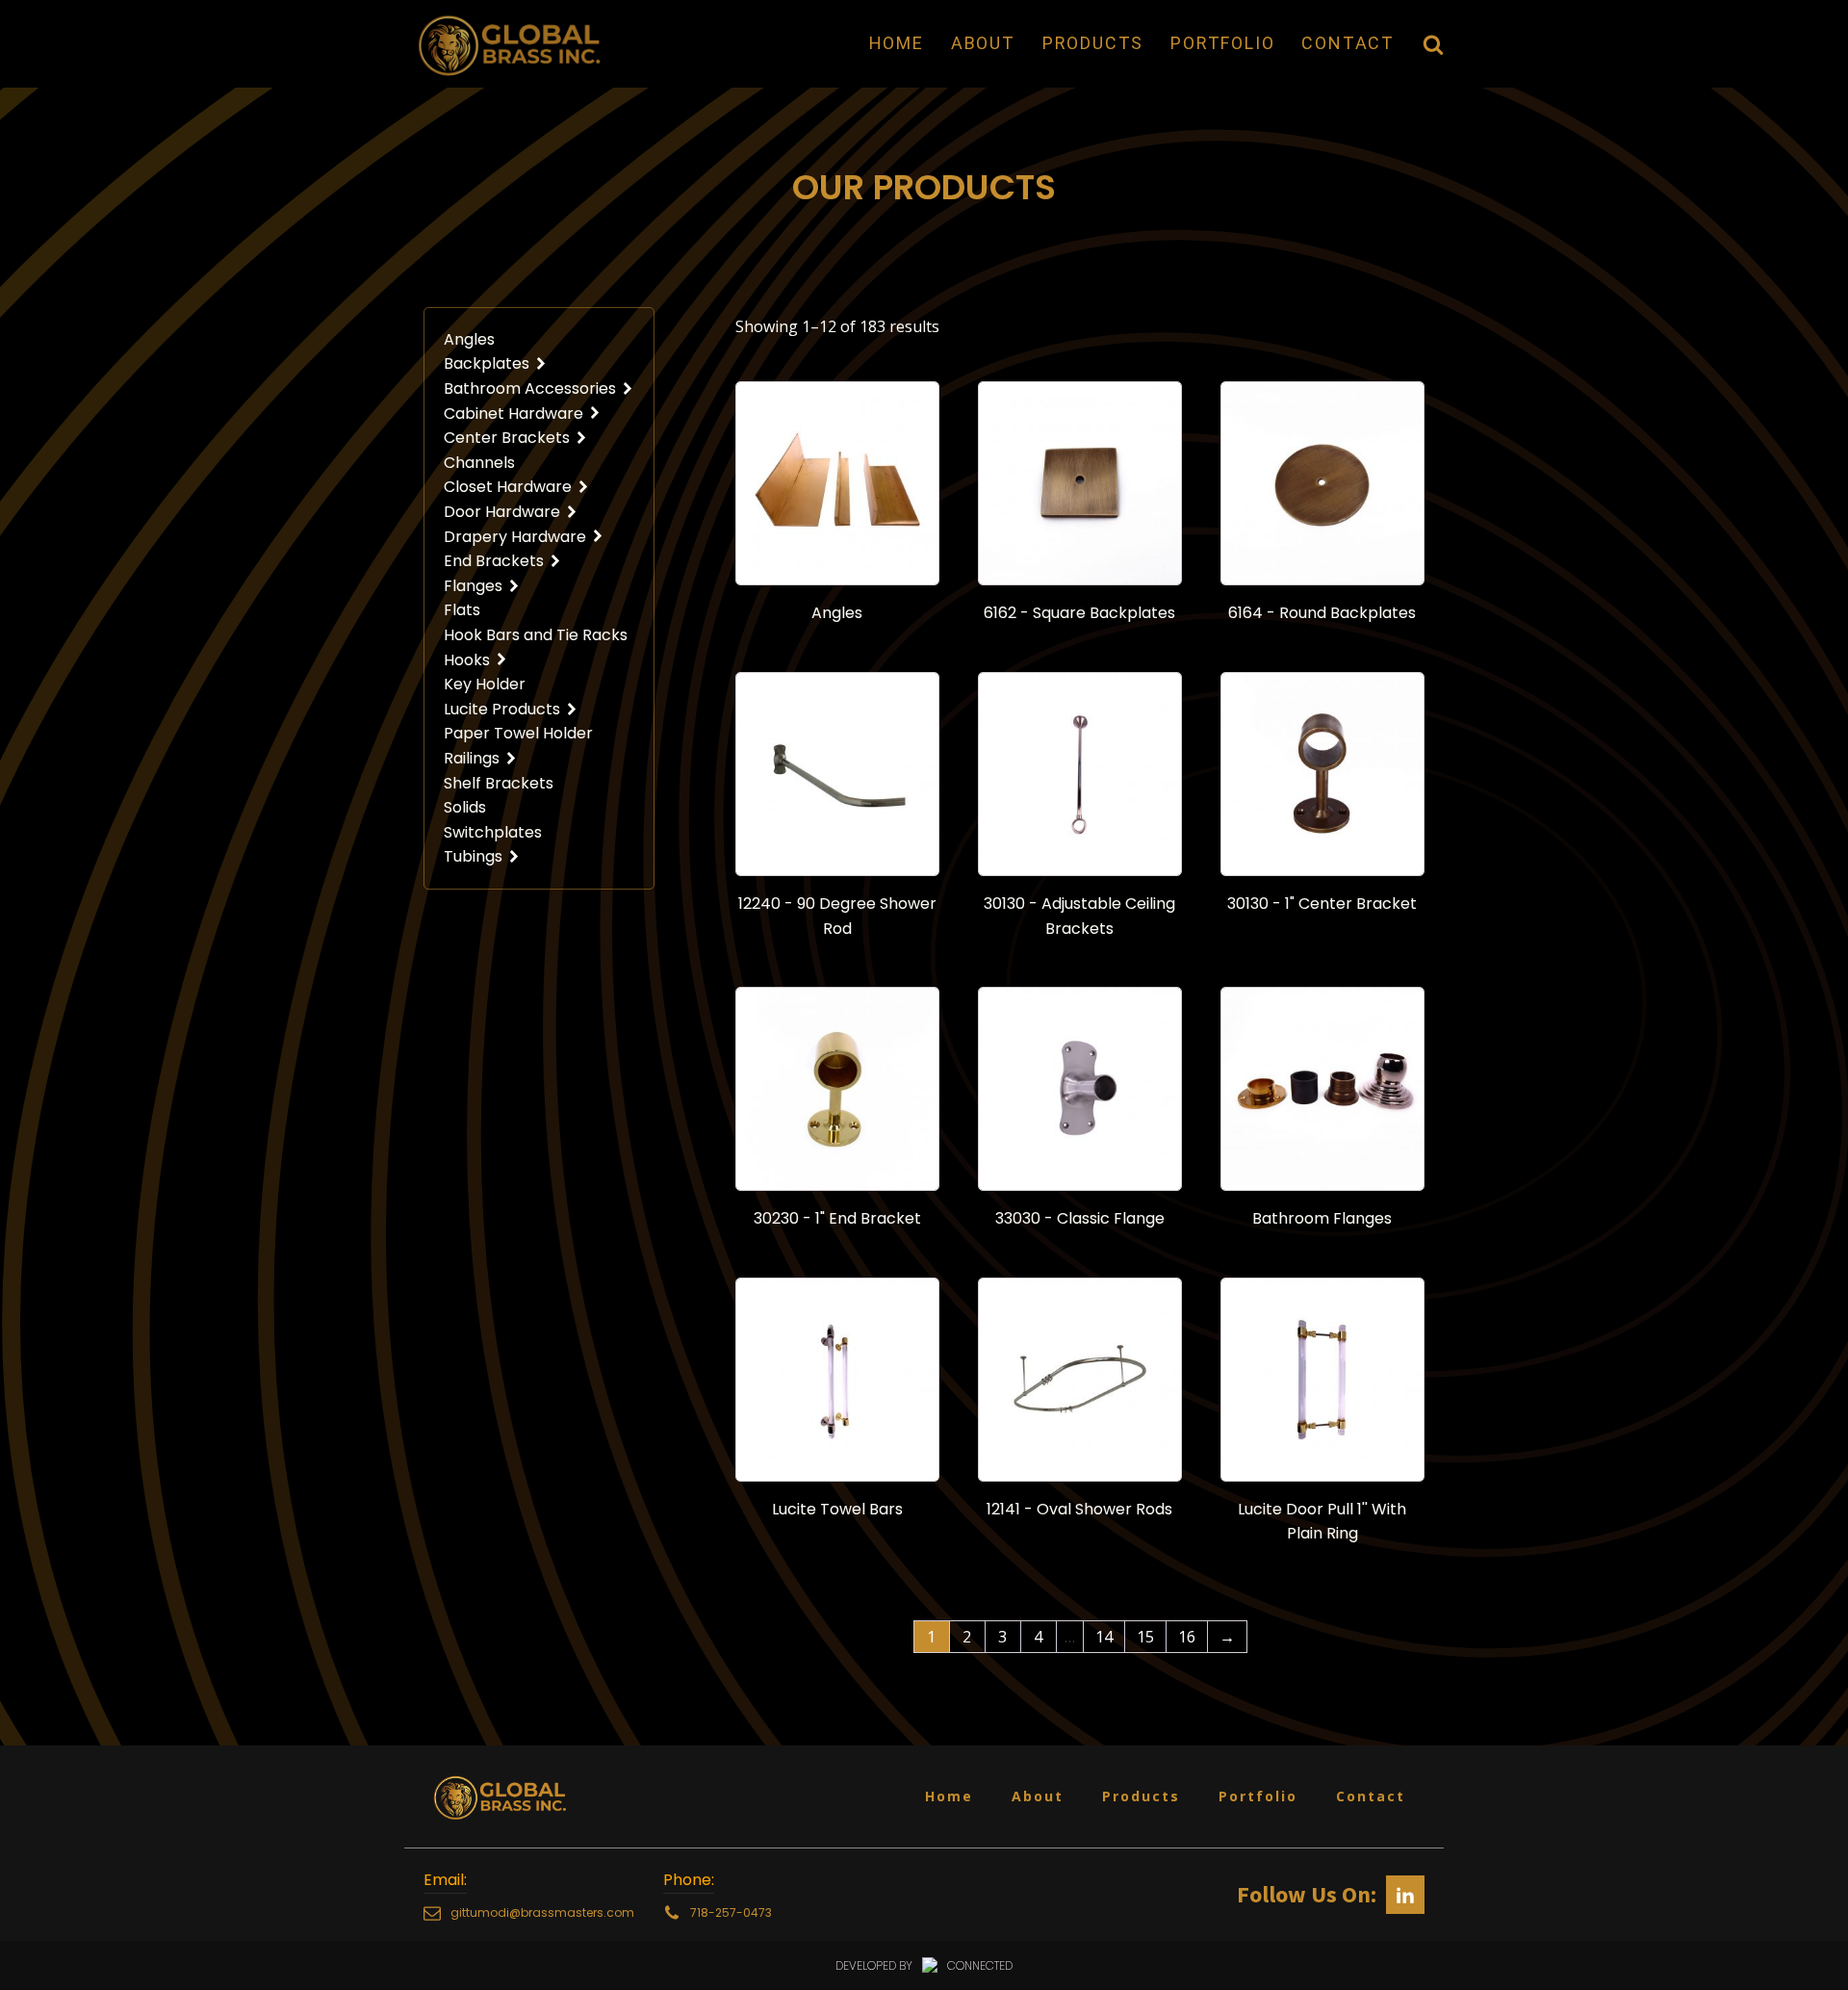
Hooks (467, 660)
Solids (465, 807)
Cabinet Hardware (513, 414)
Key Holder (485, 684)
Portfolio (1222, 43)
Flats (462, 610)
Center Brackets (507, 438)
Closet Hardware (508, 487)
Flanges (473, 586)
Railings (472, 758)
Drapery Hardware (515, 537)
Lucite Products (502, 709)
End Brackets (494, 561)
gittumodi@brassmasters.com (542, 1912)
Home (897, 43)
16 (1187, 1637)
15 (1145, 1637)
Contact (1348, 43)
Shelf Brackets (499, 783)
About (983, 43)
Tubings (473, 856)
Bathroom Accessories (530, 388)
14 (1104, 1637)
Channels (479, 463)
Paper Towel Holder (518, 733)
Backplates (487, 363)
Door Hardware (502, 512)
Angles (469, 339)
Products (1093, 43)
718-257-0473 (731, 1912)
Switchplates (493, 832)
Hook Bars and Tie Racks (536, 635)
